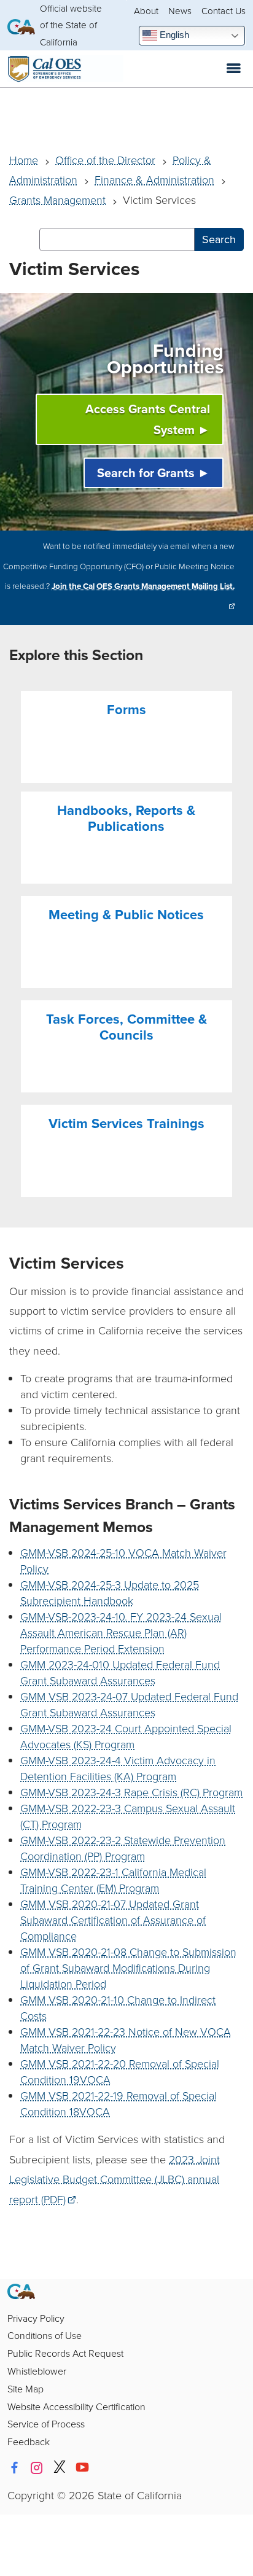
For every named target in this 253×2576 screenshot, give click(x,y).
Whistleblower (37, 2371)
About (146, 11)
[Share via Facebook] (14, 2468)
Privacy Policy (36, 2318)
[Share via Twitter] (60, 2468)
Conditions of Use (45, 2335)
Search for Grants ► (154, 473)
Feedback (29, 2442)
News (180, 11)
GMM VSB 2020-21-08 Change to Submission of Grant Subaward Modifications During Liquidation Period (128, 1967)
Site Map (25, 2389)
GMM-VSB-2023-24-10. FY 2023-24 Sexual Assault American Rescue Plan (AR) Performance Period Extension (121, 1632)
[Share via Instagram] (37, 2468)
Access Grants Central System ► (148, 419)
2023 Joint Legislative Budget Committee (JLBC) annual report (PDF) (115, 2179)
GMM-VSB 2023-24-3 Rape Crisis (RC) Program (131, 1792)
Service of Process (46, 2424)
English (173, 35)
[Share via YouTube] (82, 2468)
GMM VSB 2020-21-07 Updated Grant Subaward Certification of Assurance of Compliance (113, 1920)
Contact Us (224, 11)
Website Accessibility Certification (76, 2407)
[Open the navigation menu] (234, 69)
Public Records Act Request (65, 2353)
